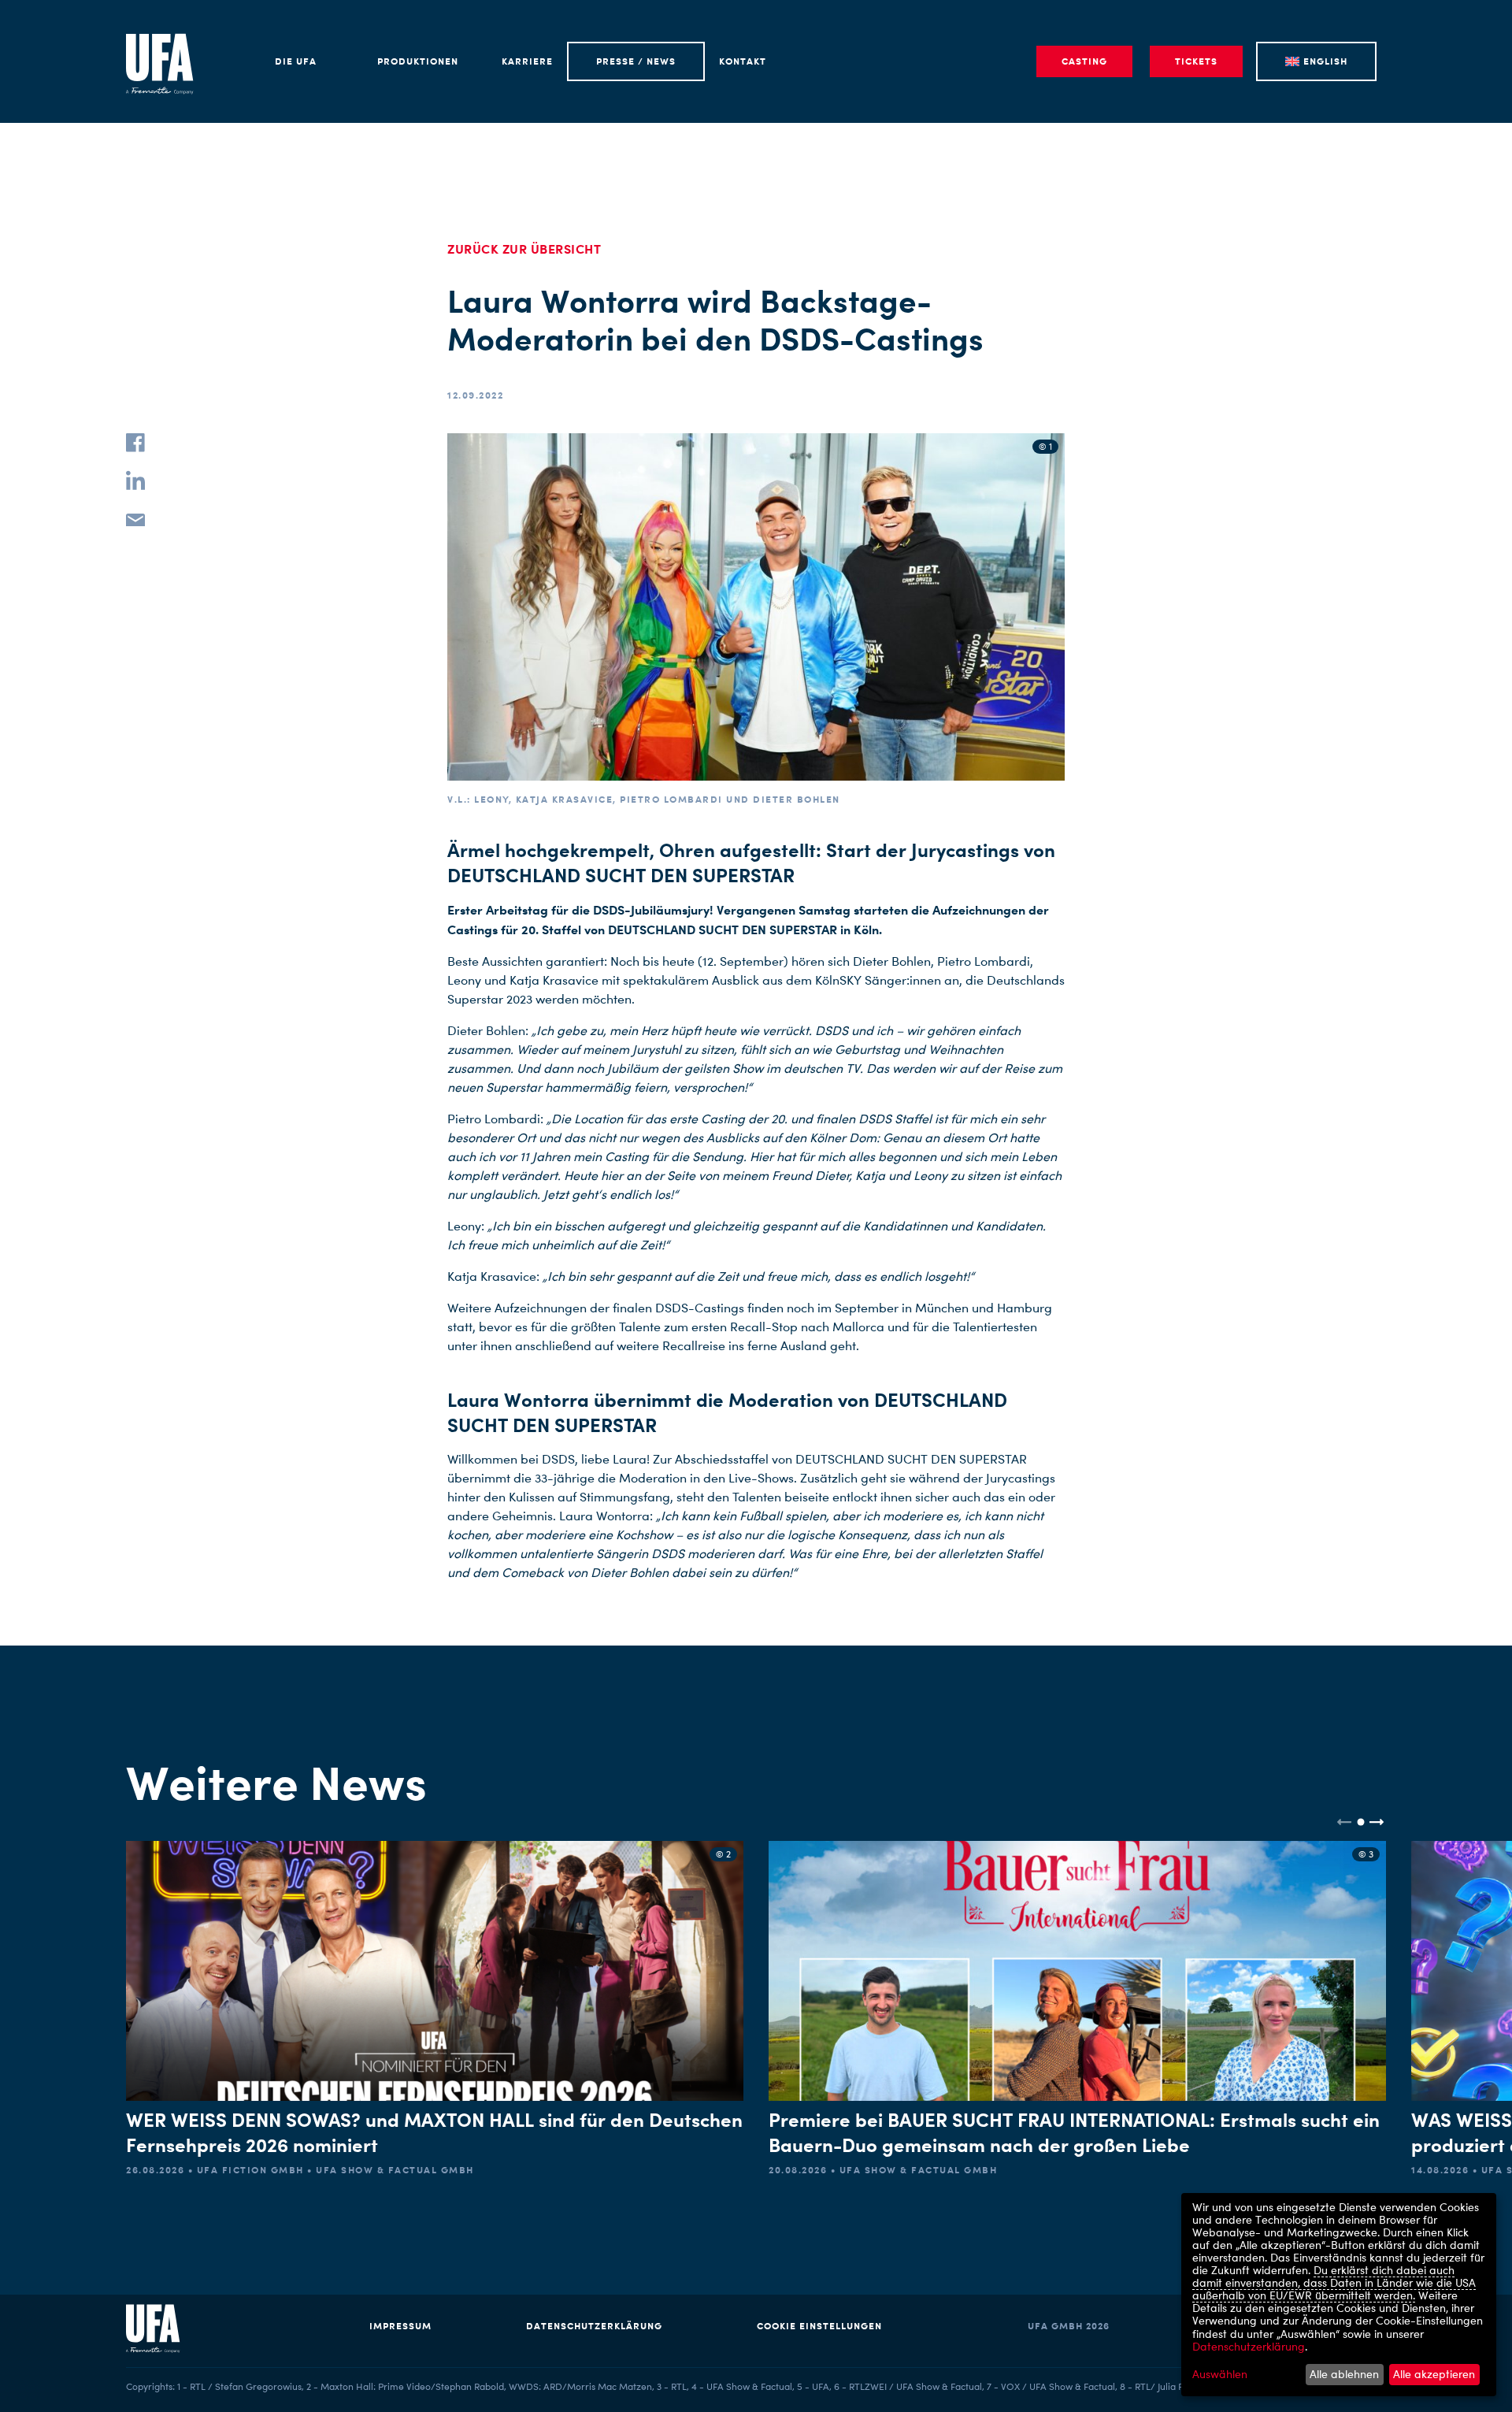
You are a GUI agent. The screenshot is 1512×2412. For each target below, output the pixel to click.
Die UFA (296, 61)
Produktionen (418, 61)
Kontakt (743, 61)
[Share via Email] (135, 518)
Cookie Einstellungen (819, 2326)
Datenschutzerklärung (594, 2326)
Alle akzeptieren (1434, 2374)
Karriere (527, 61)
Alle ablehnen (1344, 2374)
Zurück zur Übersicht (524, 249)
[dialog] (1339, 2295)
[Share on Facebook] (135, 443)
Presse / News (636, 61)
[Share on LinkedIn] (135, 481)
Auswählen (1220, 2374)
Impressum (400, 2326)
